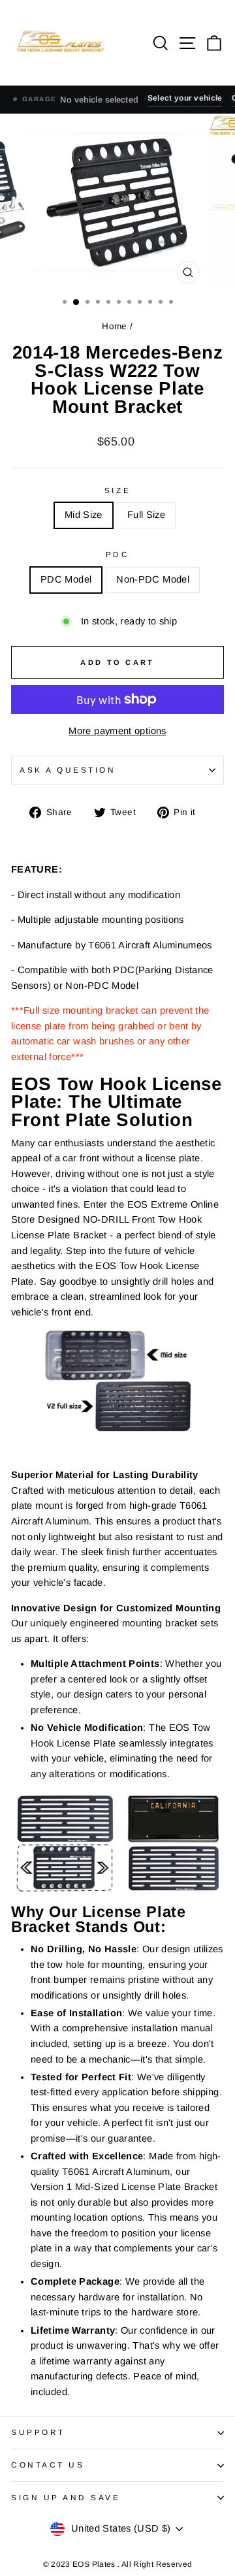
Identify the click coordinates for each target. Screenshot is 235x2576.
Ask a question (68, 770)
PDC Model (66, 579)
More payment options (117, 731)
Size (117, 490)
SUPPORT (38, 2432)
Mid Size (84, 515)
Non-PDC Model (153, 579)
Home (116, 326)
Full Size (146, 515)
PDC (118, 554)
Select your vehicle (185, 98)
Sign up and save (66, 2497)
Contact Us (48, 2465)
